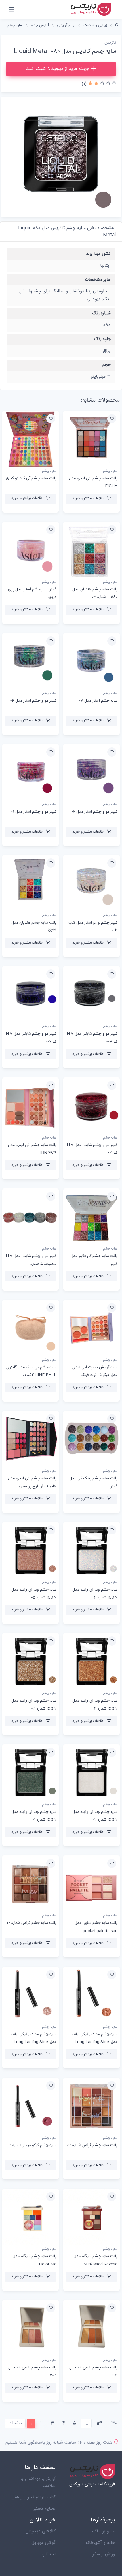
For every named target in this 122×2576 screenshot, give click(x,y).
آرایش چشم (40, 25)
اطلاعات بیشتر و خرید (88, 498)
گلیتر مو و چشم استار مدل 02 (94, 812)
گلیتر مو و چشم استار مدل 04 (33, 701)
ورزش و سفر (104, 2554)
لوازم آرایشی (66, 25)
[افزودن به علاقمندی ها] (112, 419)
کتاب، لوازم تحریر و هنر (34, 2497)
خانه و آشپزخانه (100, 2543)
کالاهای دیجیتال (41, 2531)
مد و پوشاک (104, 2531)
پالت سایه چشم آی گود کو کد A (31, 478)
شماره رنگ (101, 313)
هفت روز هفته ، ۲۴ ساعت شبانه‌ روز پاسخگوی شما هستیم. (58, 2443)
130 (114, 2423)
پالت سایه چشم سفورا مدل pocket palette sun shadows (96, 1931)
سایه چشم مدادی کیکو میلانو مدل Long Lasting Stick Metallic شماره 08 (34, 2042)
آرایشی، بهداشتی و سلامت (38, 2482)
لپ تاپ (49, 2554)
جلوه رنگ (102, 339)
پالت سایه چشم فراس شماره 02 (31, 1923)
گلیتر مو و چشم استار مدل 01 (34, 812)
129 (99, 2423)
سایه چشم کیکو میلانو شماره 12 (32, 2145)
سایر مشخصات (98, 280)
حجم (107, 365)
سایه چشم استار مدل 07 (98, 701)
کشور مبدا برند (98, 254)
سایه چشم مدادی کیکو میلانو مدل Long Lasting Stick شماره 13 (95, 2042)
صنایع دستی (44, 2509)
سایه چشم (15, 25)
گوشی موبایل (44, 2543)
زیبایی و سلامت (95, 25)
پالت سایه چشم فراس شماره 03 (92, 2145)
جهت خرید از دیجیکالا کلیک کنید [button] (58, 69)
